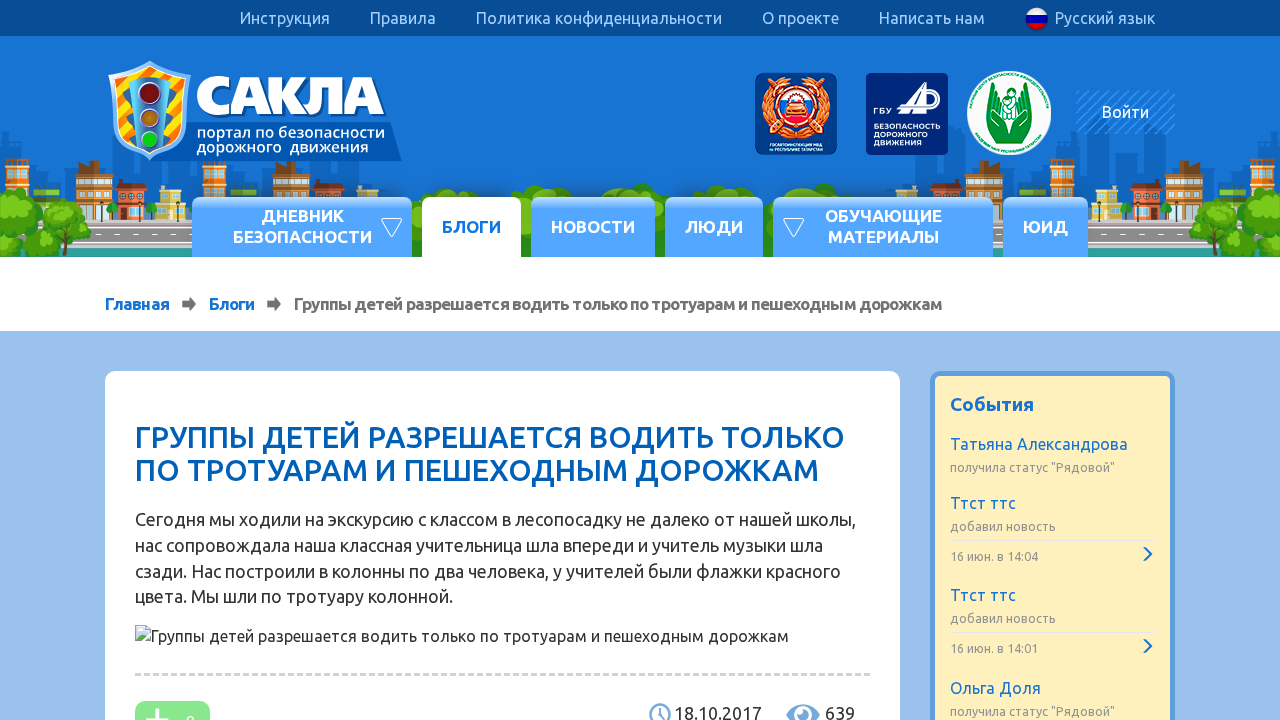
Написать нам (932, 18)
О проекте (800, 18)
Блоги (471, 226)
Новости (593, 226)
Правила (403, 18)
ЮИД (1045, 226)
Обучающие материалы (883, 225)
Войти (1125, 112)
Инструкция (285, 18)
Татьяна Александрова (1039, 444)
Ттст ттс (983, 503)
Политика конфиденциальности (599, 18)
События (992, 404)
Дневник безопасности (302, 225)
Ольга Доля (995, 688)
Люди (714, 226)
